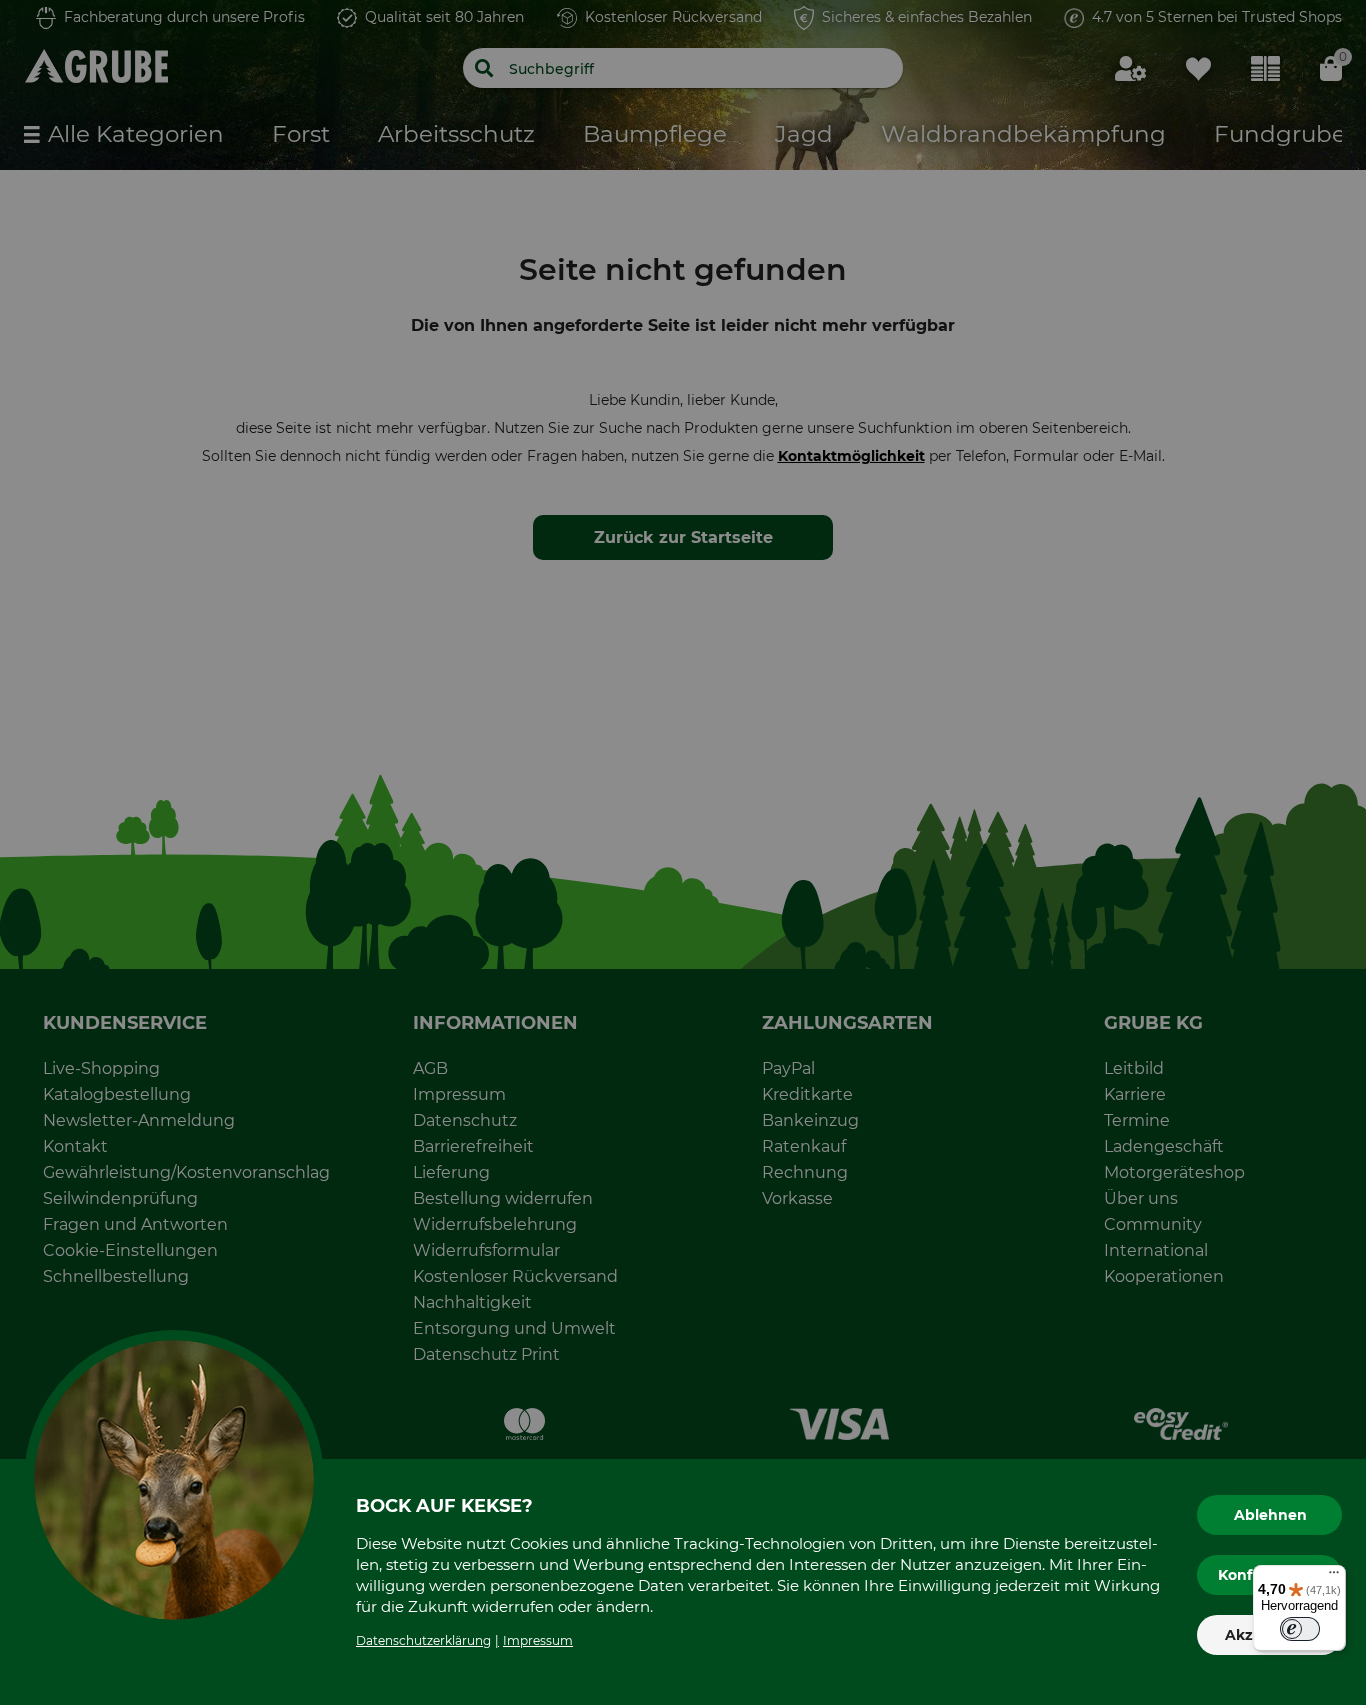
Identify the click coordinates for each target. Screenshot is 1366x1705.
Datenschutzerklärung (423, 1640)
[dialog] (683, 852)
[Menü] (1334, 1577)
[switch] (1300, 1629)
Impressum (538, 1640)
